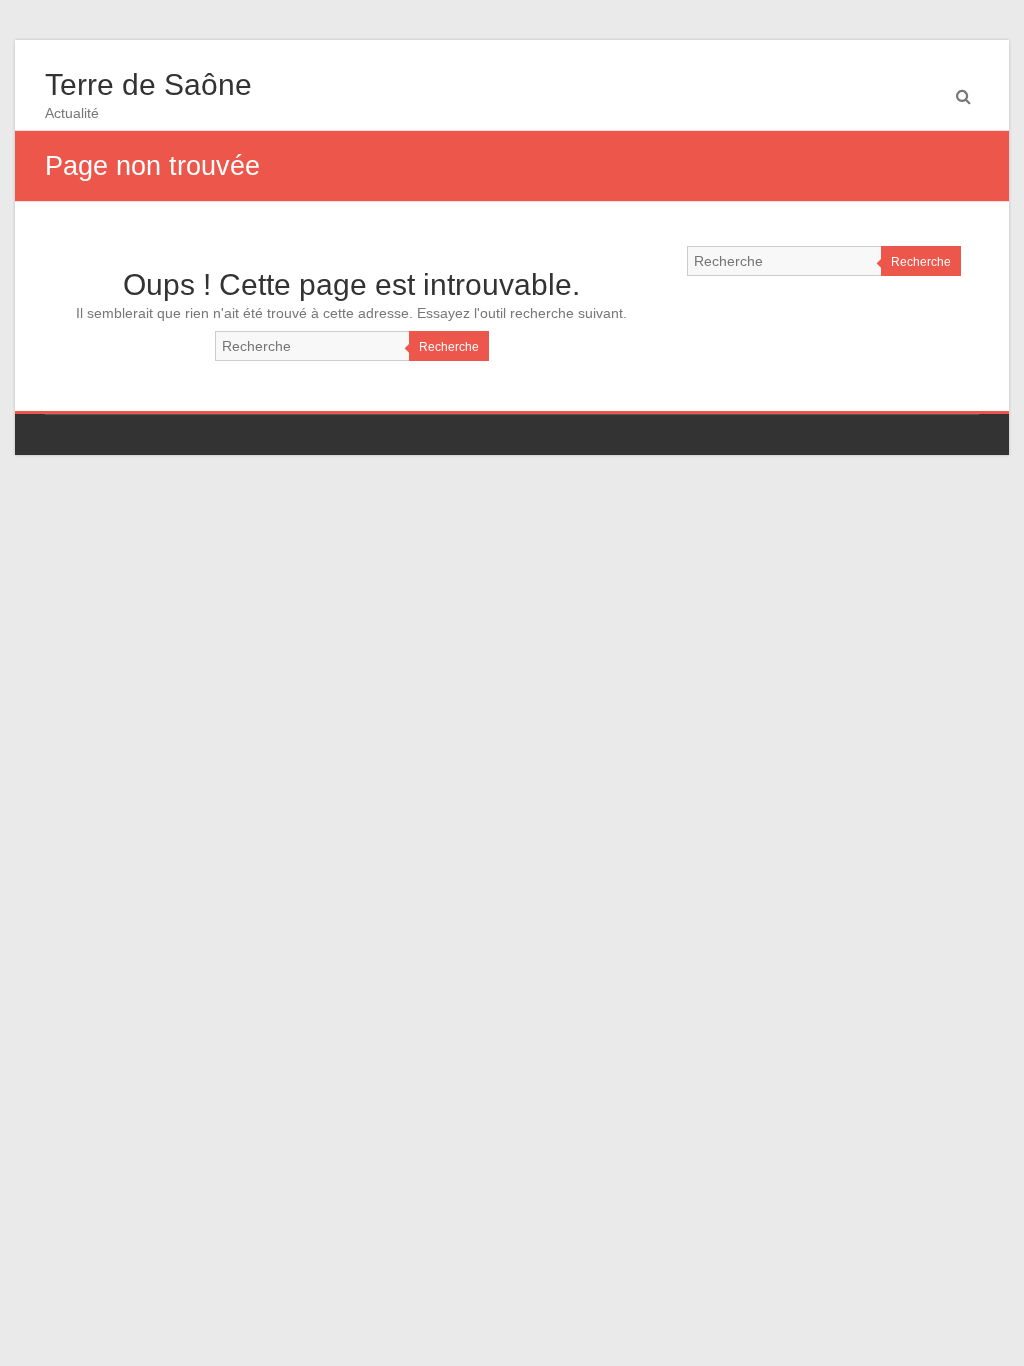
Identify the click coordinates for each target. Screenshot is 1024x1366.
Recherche (449, 347)
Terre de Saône (148, 84)
